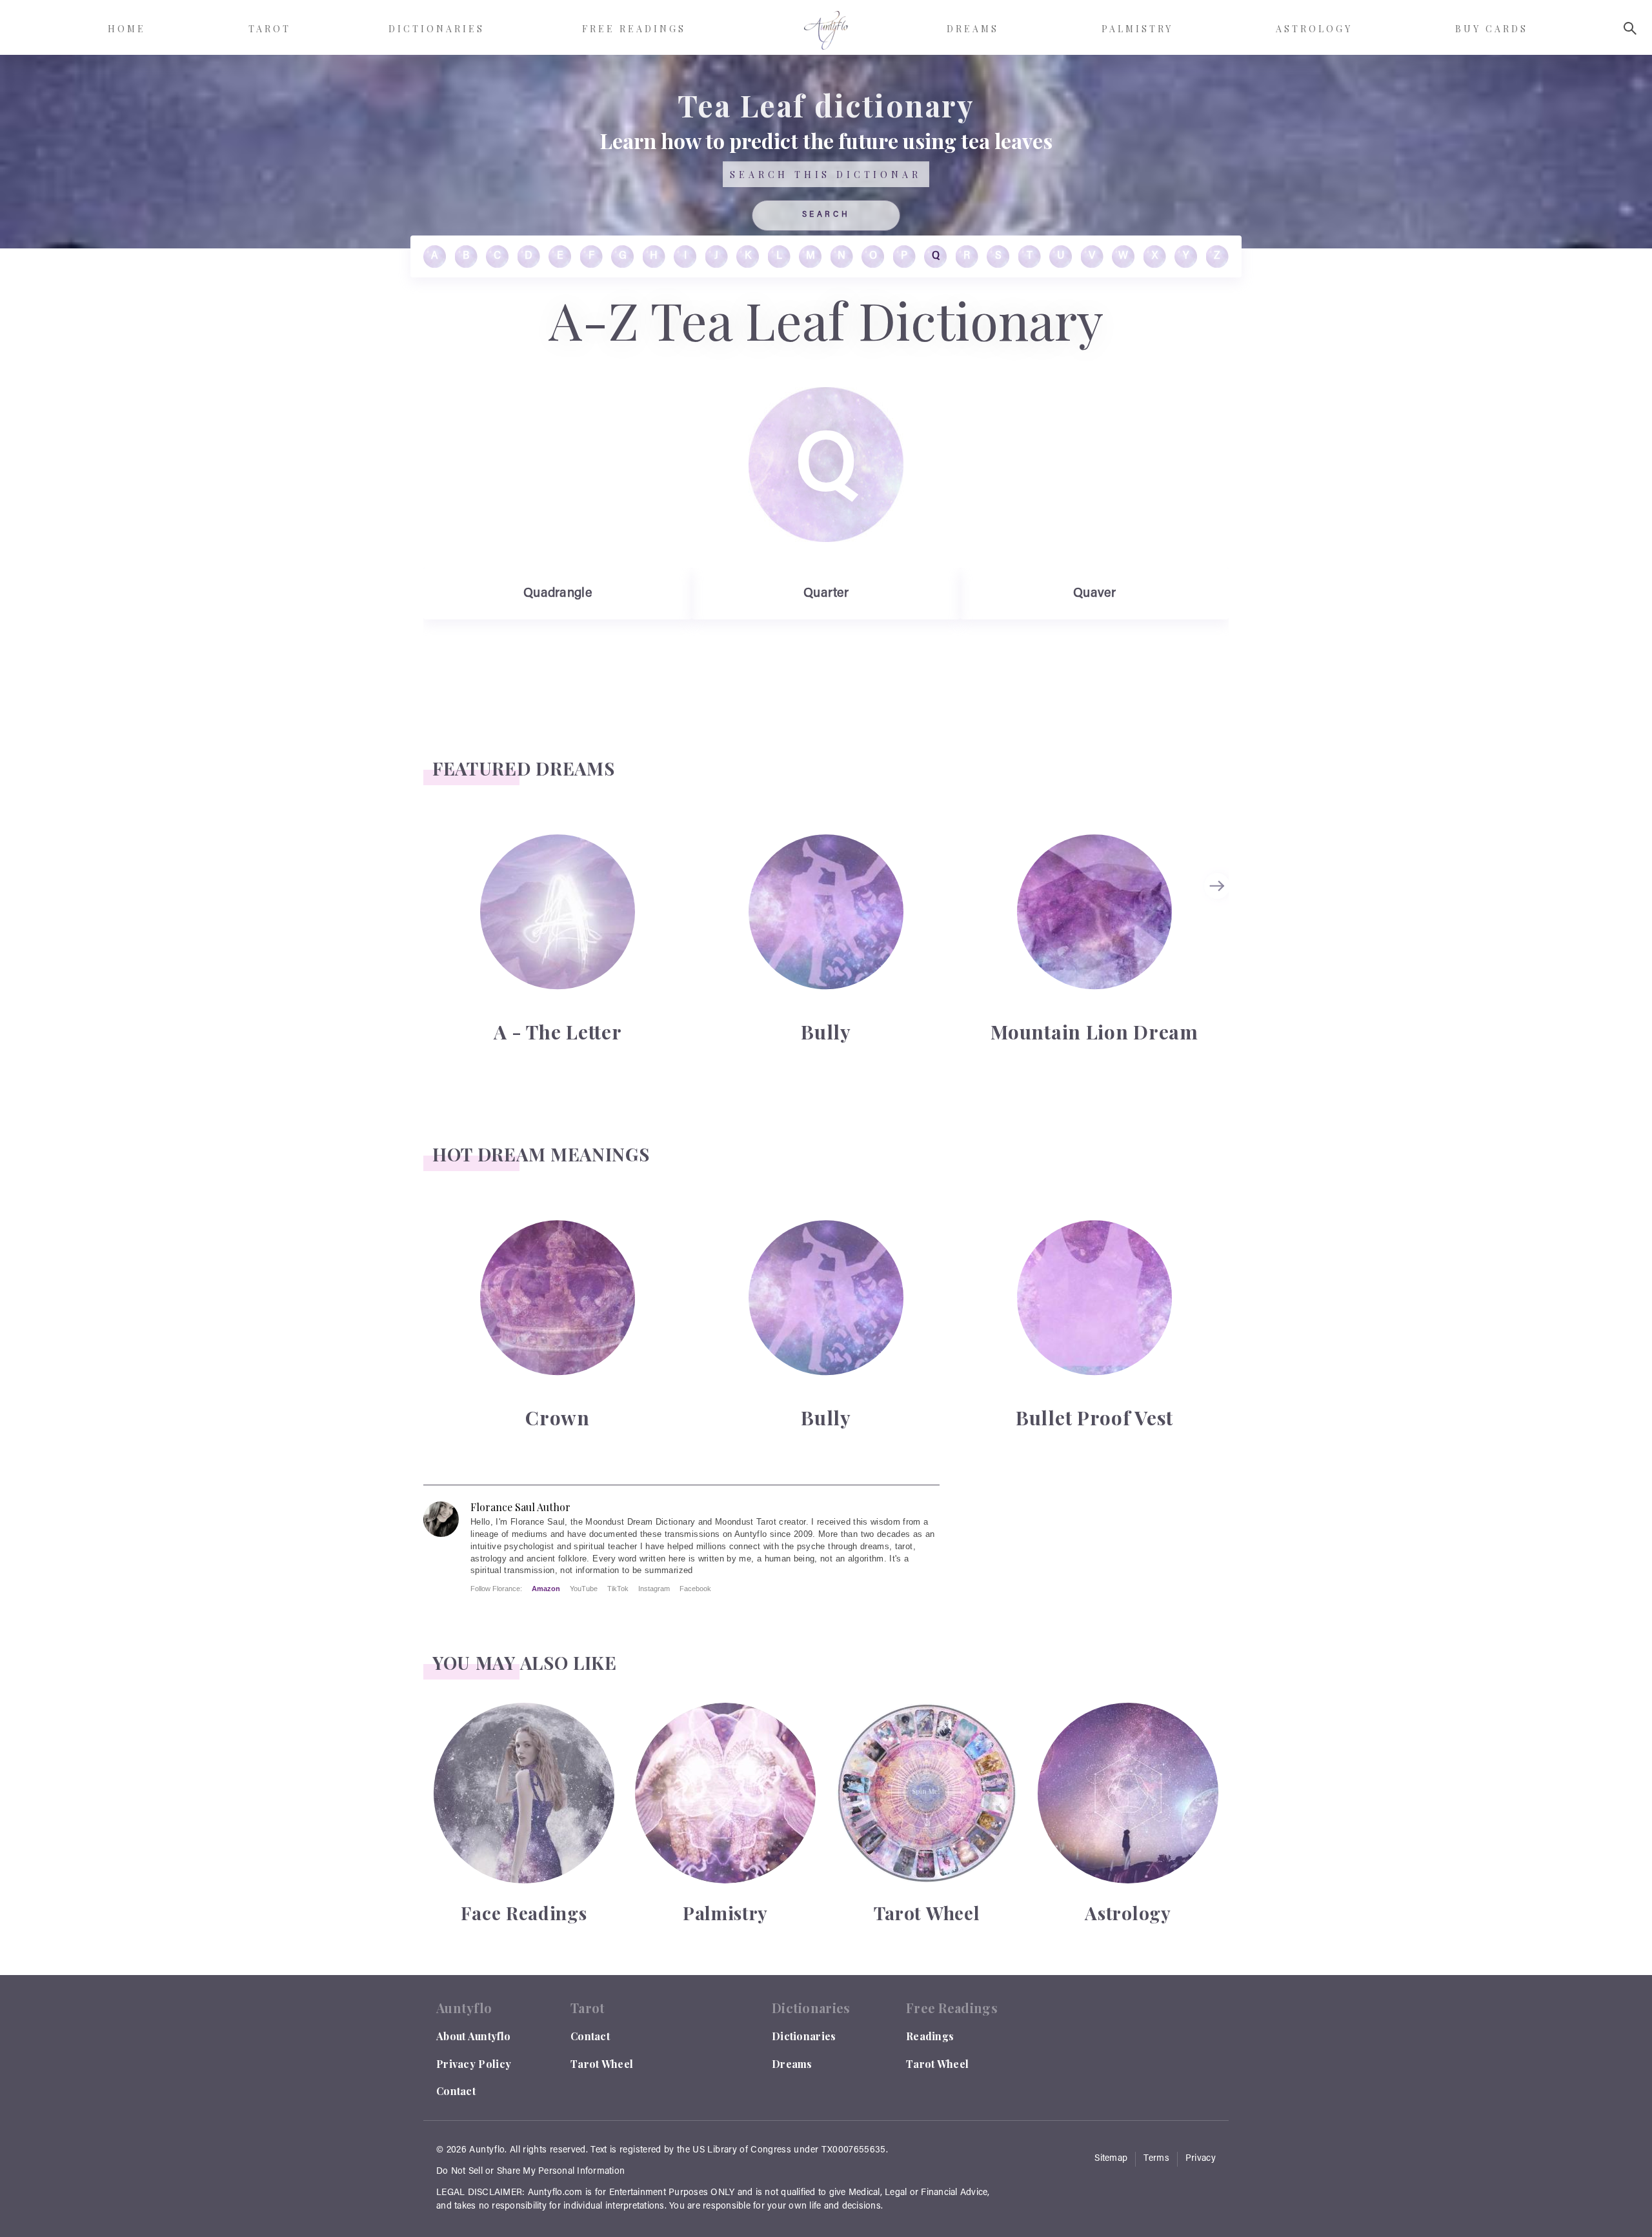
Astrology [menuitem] (1314, 29)
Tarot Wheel (602, 2064)
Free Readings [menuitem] (634, 29)
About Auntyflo (473, 2036)
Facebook (695, 1589)
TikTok (618, 1589)
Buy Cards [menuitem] (1492, 29)
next (1219, 886)
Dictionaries (804, 2036)
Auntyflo (487, 2151)
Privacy (1201, 2159)
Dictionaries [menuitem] (437, 29)
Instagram (654, 1589)
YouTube (584, 1589)
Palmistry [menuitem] (1137, 29)
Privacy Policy (474, 2064)
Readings (930, 2036)
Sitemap (1111, 2159)
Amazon (546, 1589)
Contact (456, 2091)
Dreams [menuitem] (973, 29)
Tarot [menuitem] (270, 29)
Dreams (792, 2064)
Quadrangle (558, 594)
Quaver (1094, 594)
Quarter (826, 594)
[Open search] (1630, 28)
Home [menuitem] (127, 29)
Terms (1156, 2159)
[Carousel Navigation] (1219, 938)
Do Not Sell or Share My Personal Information (530, 2172)
